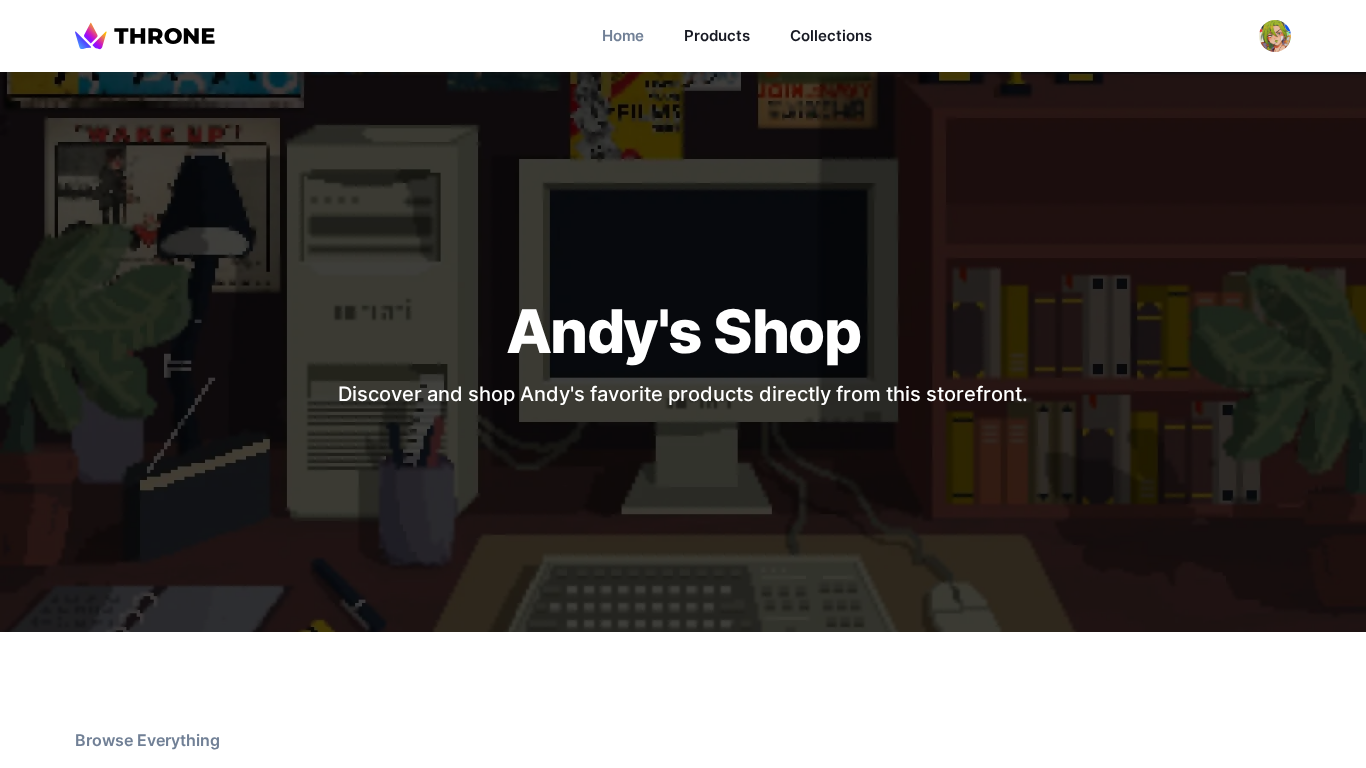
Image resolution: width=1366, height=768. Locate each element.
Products (717, 35)
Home (623, 35)
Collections (831, 35)
